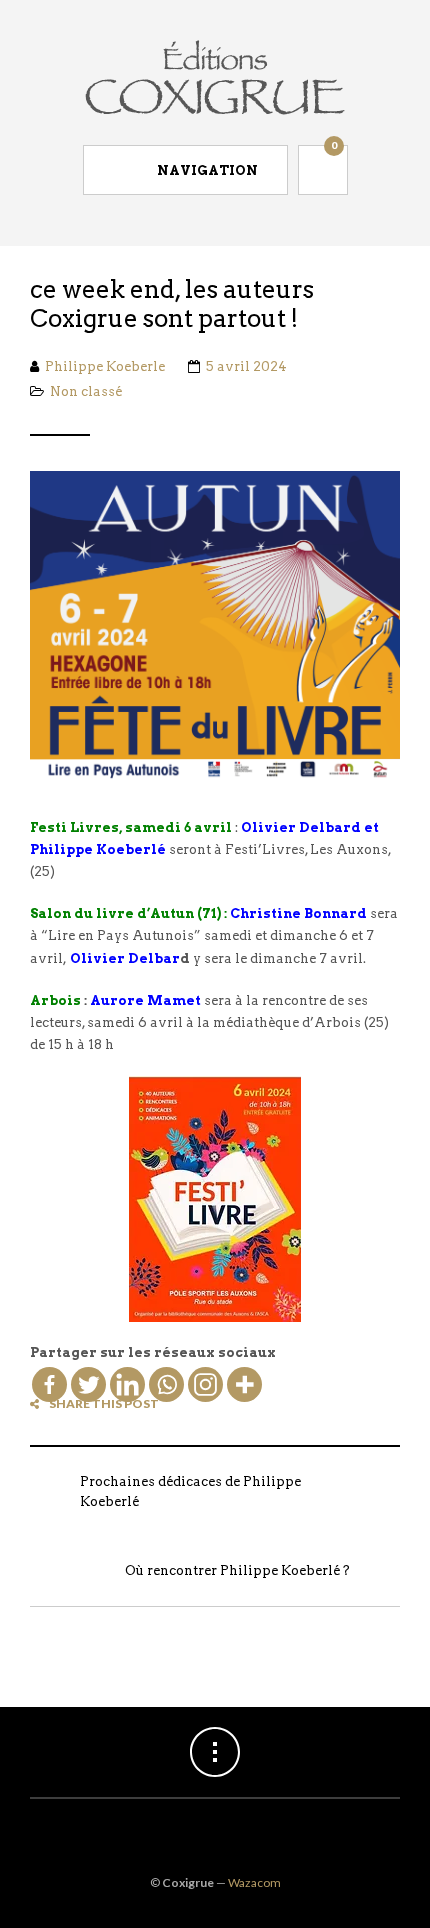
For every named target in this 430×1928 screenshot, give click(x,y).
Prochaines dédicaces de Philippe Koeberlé (190, 1491)
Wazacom (254, 1882)
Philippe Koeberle (105, 366)
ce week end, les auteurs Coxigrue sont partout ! (172, 304)
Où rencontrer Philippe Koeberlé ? (237, 1570)
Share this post (104, 1403)
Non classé (86, 391)
